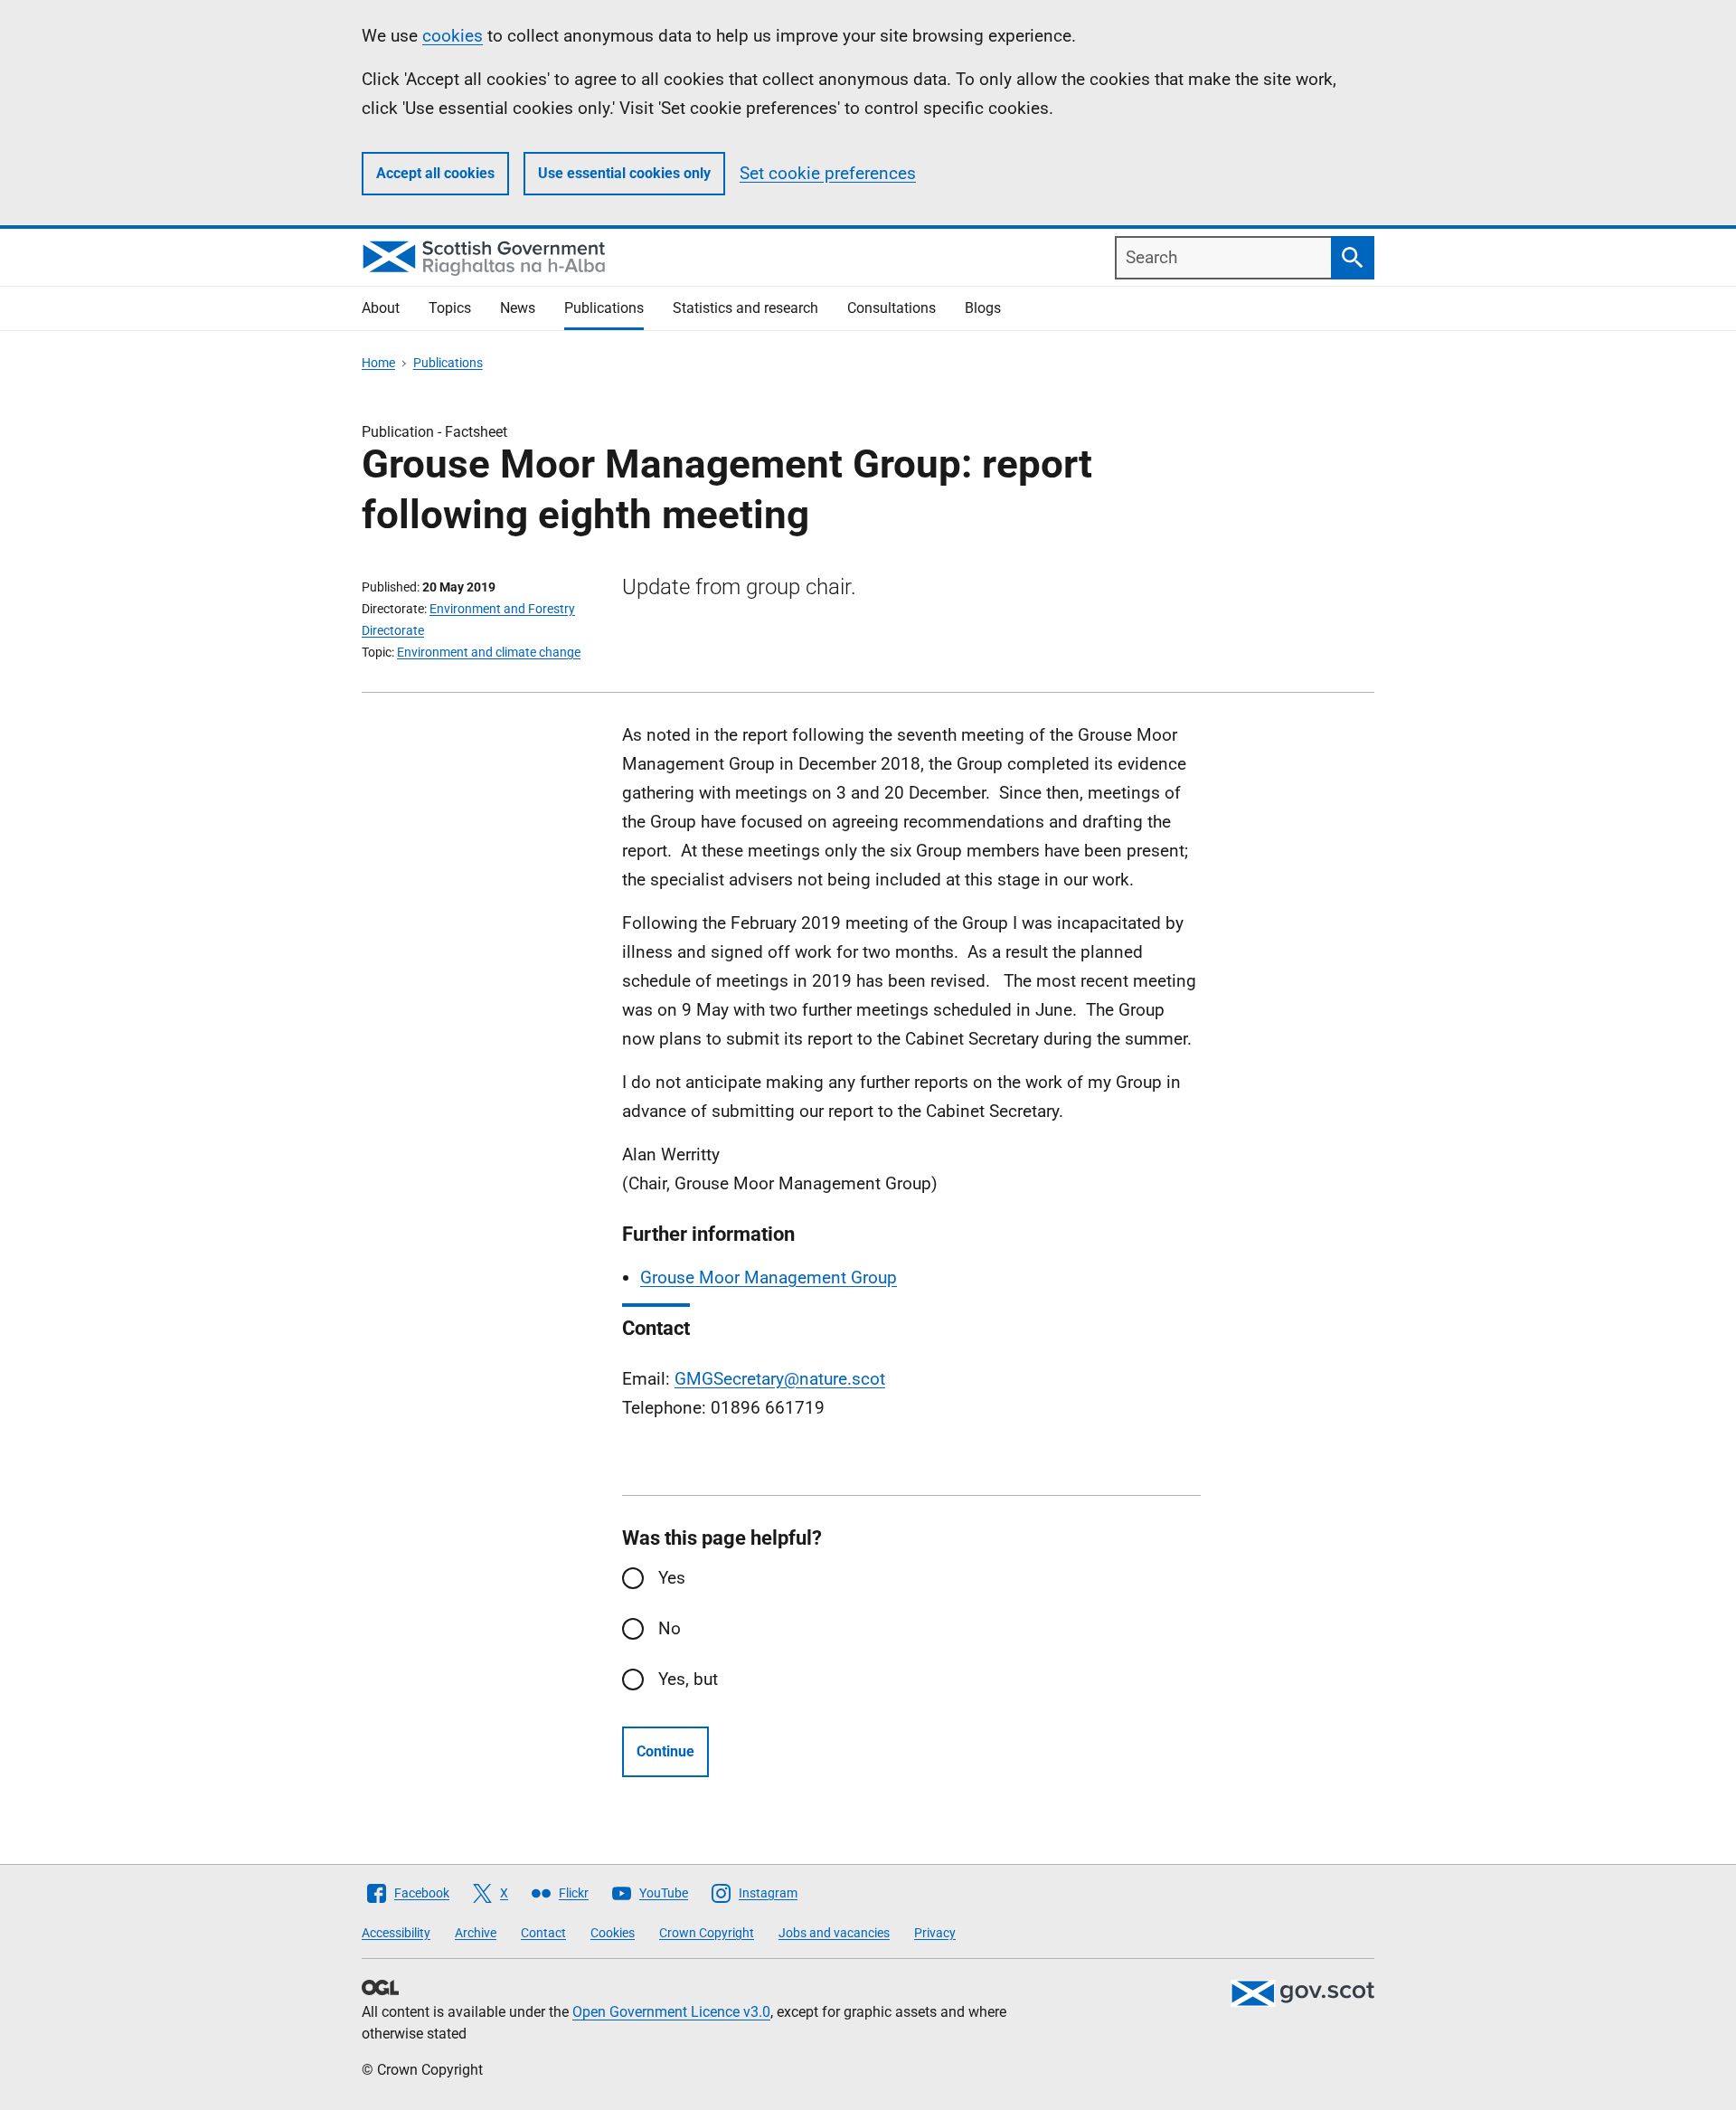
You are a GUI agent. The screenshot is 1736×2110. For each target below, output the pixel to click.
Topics (450, 308)
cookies (453, 36)
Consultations (892, 308)
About (381, 308)
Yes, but (688, 1679)
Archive (476, 1933)
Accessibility (396, 1933)
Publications (604, 308)
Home (378, 363)
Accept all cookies (435, 173)
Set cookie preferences (828, 173)
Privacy (935, 1933)
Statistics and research (745, 308)
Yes (672, 1578)
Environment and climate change (489, 652)
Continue (665, 1751)
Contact (543, 1933)
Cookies (613, 1933)
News (518, 308)
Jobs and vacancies (834, 1933)
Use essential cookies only (624, 173)
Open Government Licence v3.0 (671, 2012)
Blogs (983, 308)
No (670, 1628)
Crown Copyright (707, 1933)
